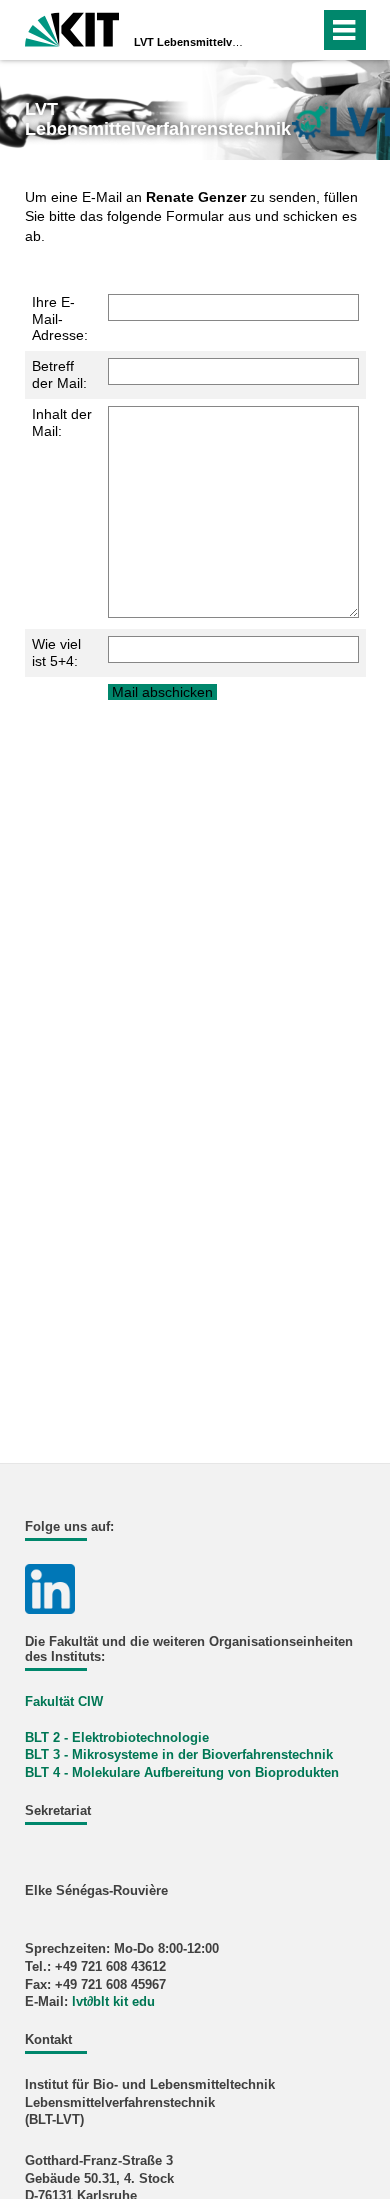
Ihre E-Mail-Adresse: (60, 319)
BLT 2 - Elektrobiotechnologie (117, 1738)
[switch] (268, 30)
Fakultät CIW (64, 1702)
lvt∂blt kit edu (113, 2002)
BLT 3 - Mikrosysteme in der (111, 1755)
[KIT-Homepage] (72, 27)
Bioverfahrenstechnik (267, 1755)
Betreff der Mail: (59, 374)
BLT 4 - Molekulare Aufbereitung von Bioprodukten (182, 1773)
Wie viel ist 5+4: (56, 652)
